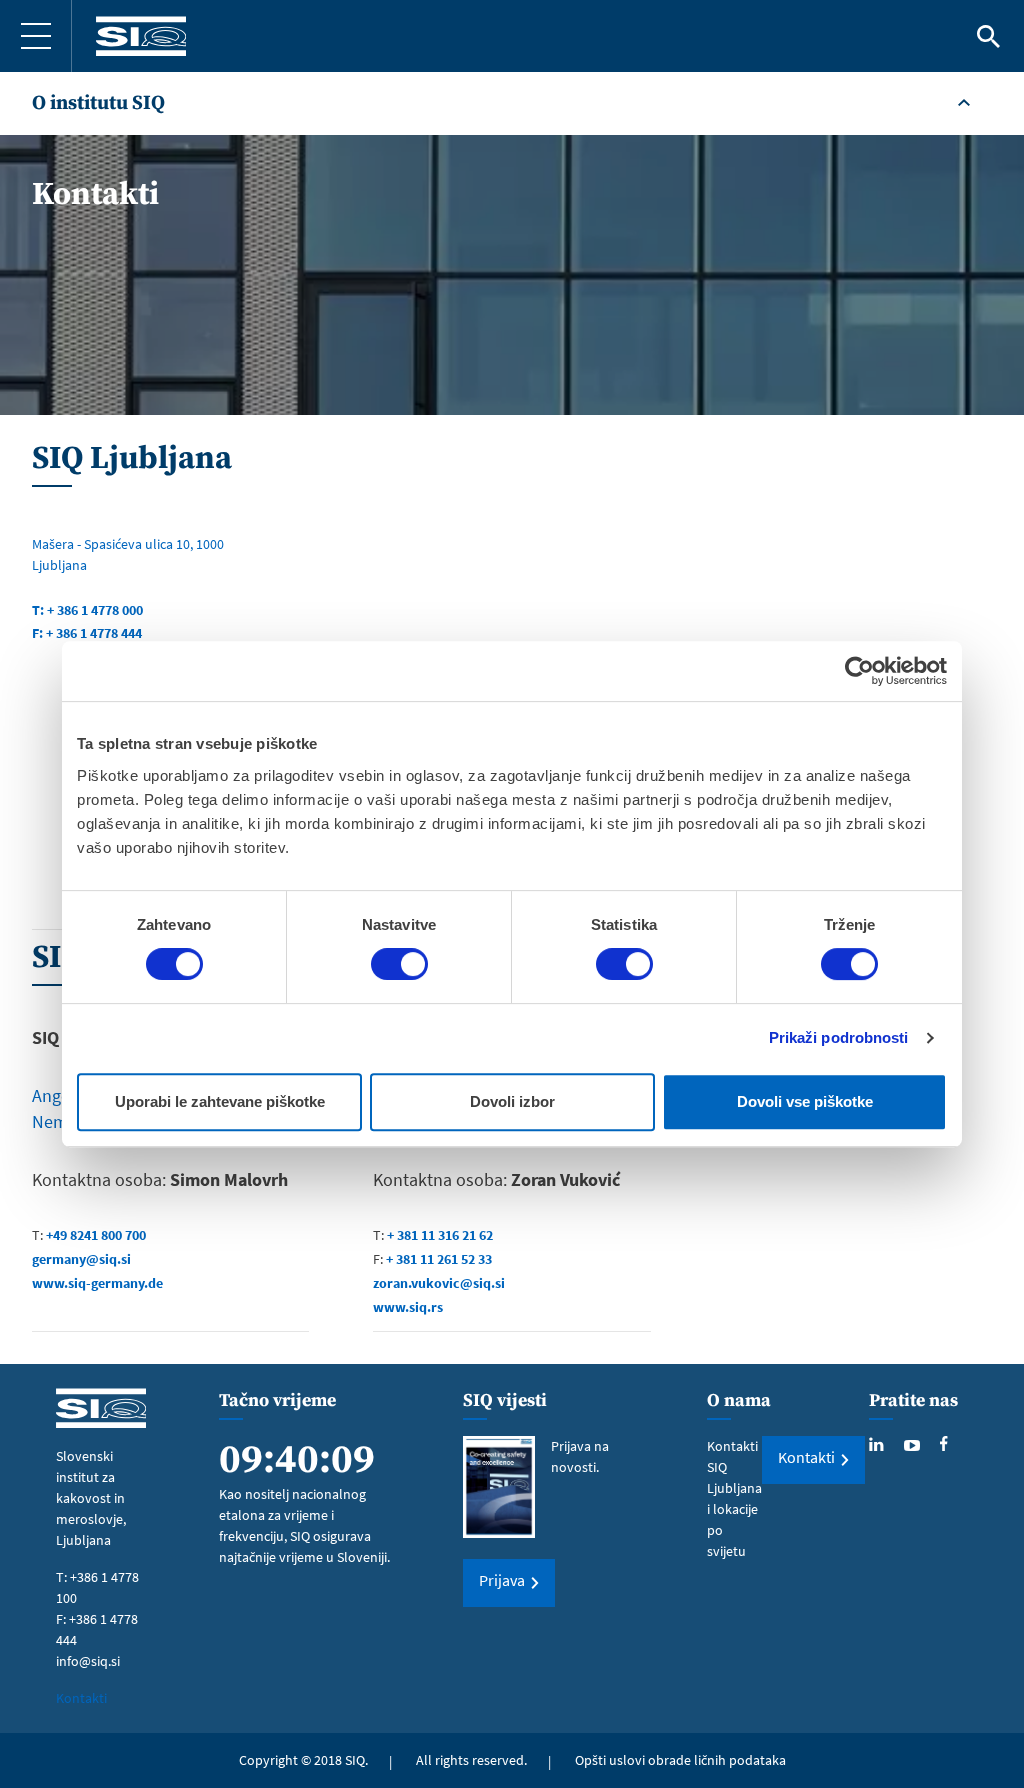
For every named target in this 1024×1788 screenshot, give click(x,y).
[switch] (399, 964)
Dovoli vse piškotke (805, 1101)
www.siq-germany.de (97, 1283)
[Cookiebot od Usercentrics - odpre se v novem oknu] (859, 671)
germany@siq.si (81, 1259)
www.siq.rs (408, 1307)
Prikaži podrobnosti (839, 1037)
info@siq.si (88, 1661)
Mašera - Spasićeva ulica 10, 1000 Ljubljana (128, 554)
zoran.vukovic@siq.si (439, 1283)
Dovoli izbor (512, 1101)
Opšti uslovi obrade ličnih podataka (680, 1760)
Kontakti (81, 1698)
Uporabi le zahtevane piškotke (220, 1101)
